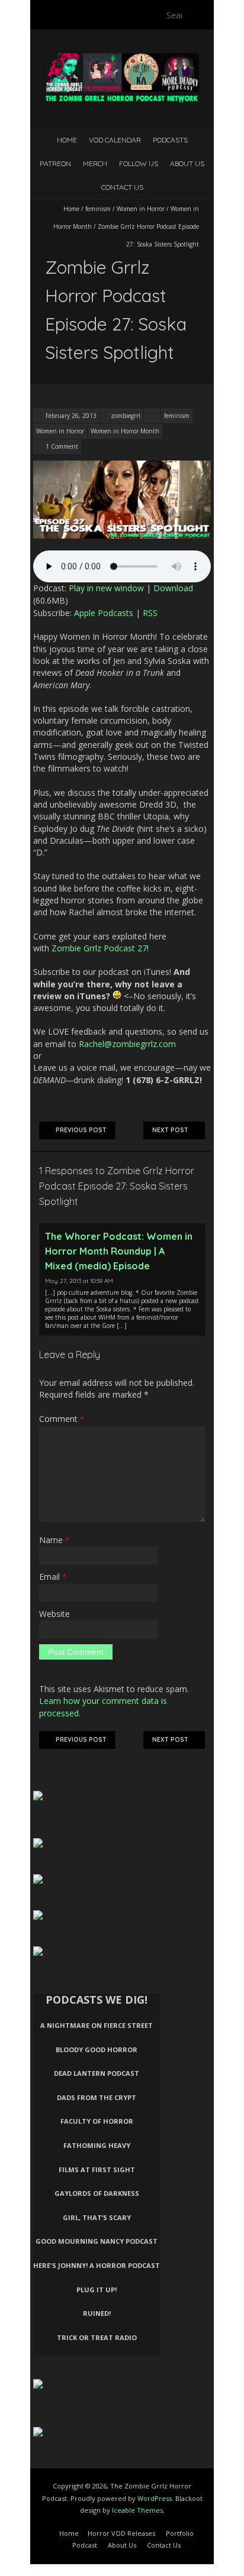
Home (67, 140)
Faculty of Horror (97, 2121)
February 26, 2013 (70, 416)
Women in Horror (141, 209)
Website (54, 1614)
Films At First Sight (97, 2170)
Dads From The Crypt (97, 2097)
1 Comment (62, 446)
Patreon (55, 163)
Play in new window (106, 588)
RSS (150, 613)
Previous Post (81, 1130)
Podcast (85, 2545)
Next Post (170, 1130)
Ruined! (97, 2313)
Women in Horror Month (125, 431)
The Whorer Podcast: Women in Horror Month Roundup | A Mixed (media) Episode (119, 1251)
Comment (62, 1419)
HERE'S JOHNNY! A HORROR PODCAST (97, 2265)
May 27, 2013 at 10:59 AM (79, 1281)
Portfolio (180, 2533)
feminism (98, 209)
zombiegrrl (126, 416)
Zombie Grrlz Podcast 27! (100, 948)
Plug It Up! (97, 2290)
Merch (95, 163)
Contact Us (122, 187)
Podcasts (170, 140)
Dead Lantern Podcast (97, 2073)
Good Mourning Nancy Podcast (97, 2241)
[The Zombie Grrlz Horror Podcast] (122, 59)
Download (173, 588)
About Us (187, 163)
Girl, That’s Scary (97, 2217)
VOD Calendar (115, 140)
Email (53, 1577)
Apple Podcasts (104, 613)
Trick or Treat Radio (97, 2337)
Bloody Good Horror (97, 2050)
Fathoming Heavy (97, 2145)
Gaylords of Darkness (97, 2193)
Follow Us (139, 163)
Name (54, 1540)
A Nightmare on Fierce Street (97, 2025)
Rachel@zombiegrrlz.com (127, 1044)
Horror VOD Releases (121, 2533)
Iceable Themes (137, 2510)
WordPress (155, 2498)
